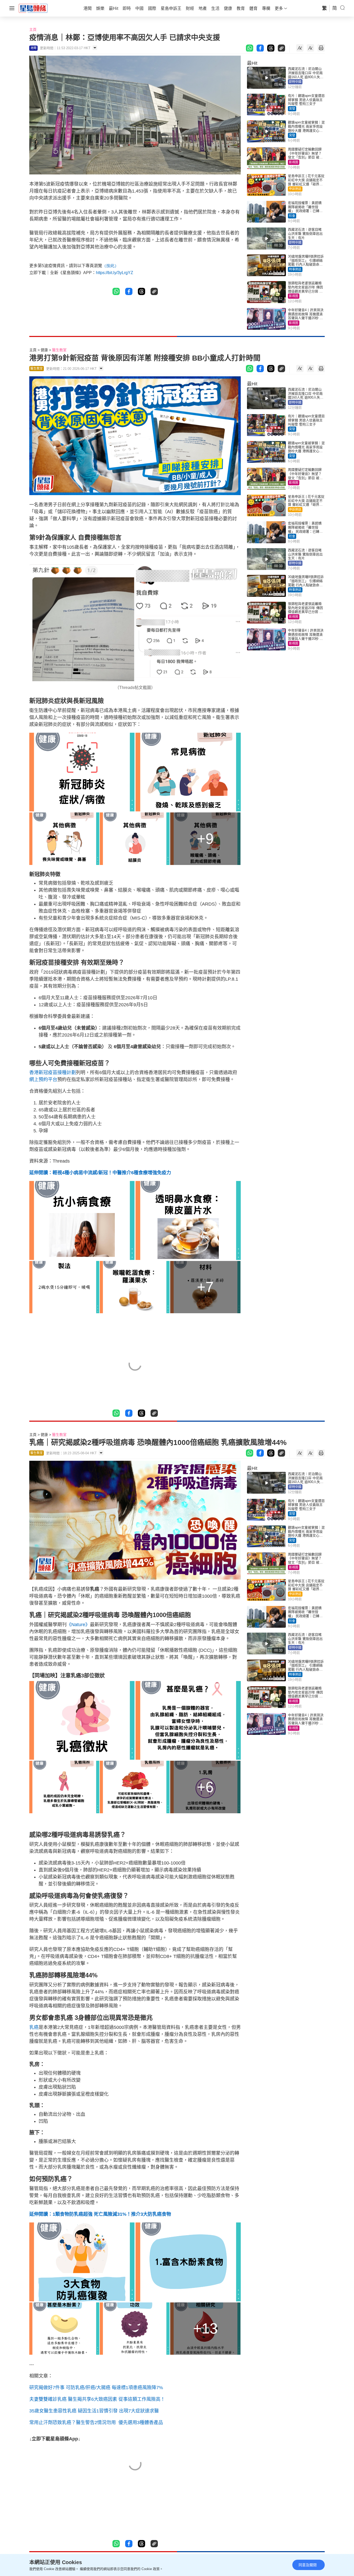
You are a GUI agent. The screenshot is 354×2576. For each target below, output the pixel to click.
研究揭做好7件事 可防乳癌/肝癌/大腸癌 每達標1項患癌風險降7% (96, 2388)
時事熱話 (295, 269)
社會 (292, 216)
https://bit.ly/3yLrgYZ (115, 273)
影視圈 (294, 162)
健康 (44, 350)
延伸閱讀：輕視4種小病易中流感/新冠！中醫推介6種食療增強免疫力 (100, 1173)
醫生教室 (59, 350)
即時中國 (295, 82)
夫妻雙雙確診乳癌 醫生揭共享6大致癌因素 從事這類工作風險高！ (97, 2399)
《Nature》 (78, 1625)
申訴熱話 (295, 189)
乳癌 (34, 2027)
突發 (292, 109)
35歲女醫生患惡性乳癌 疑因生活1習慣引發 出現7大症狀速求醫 (94, 2411)
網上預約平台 (43, 1080)
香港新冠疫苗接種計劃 (53, 1073)
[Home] (33, 8)
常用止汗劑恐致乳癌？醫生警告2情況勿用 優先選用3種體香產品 (96, 2423)
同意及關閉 (308, 2565)
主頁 (33, 30)
